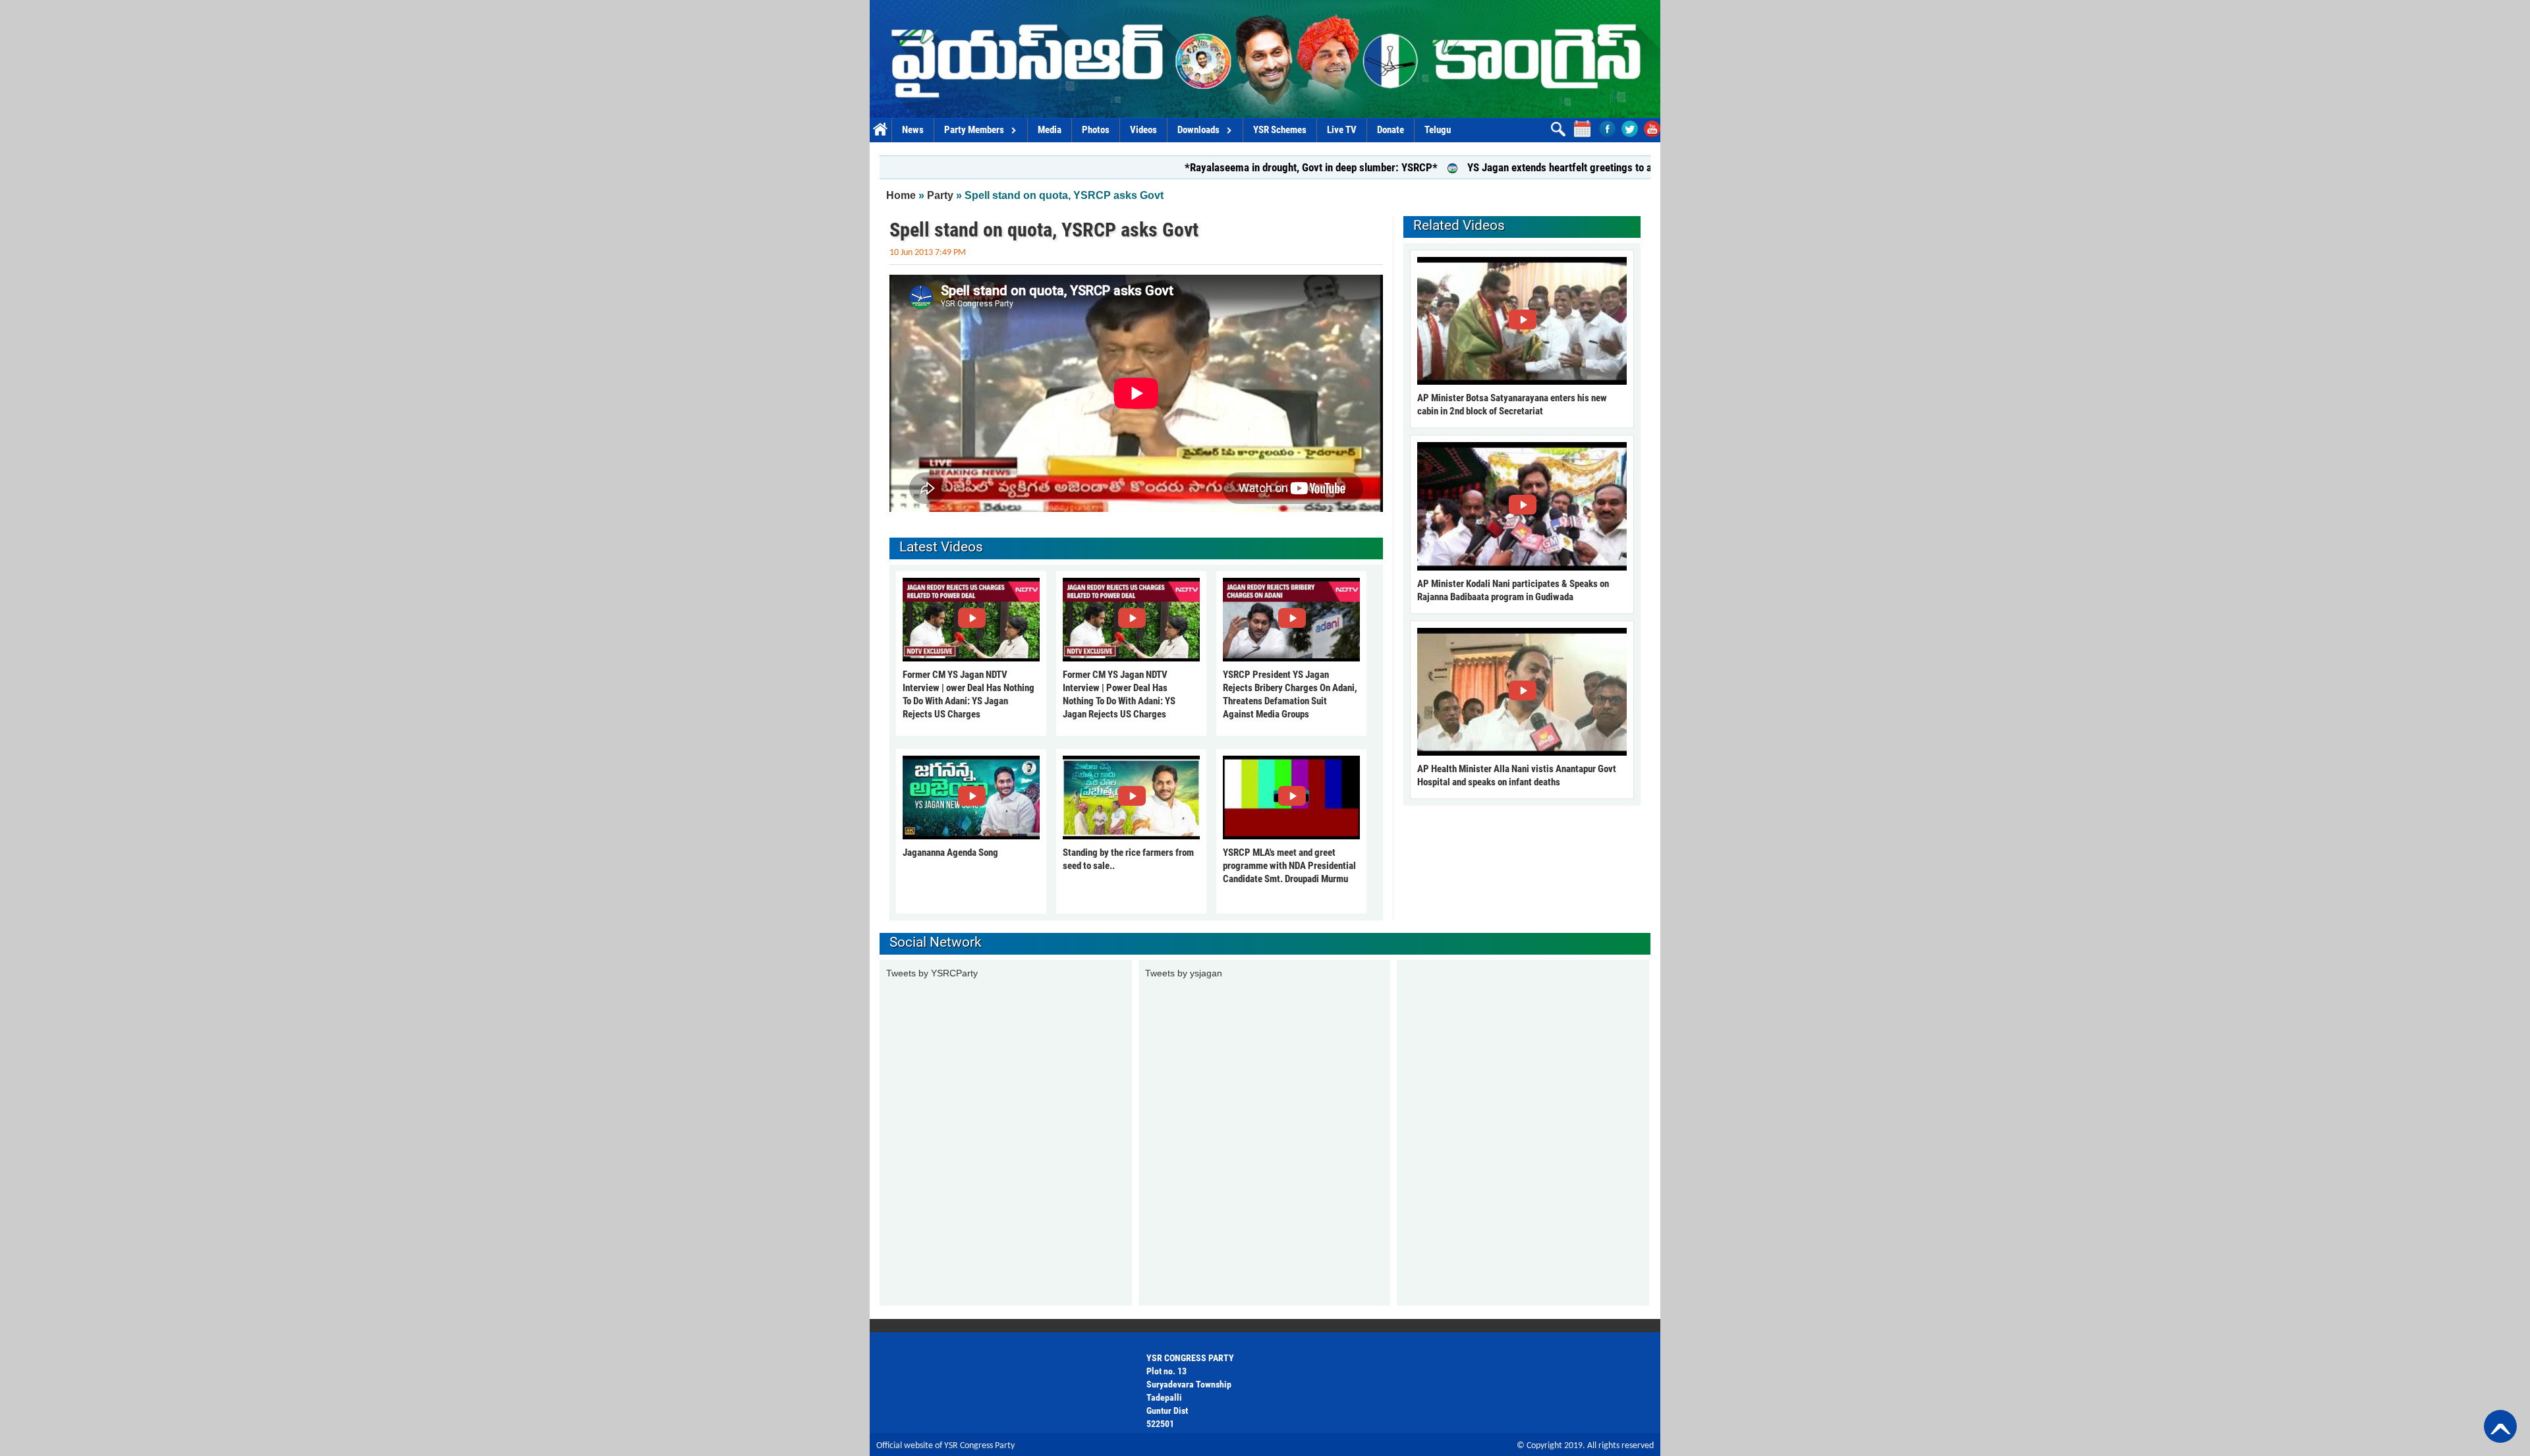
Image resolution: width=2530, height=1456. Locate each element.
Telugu (1438, 130)
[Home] (1265, 59)
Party (940, 195)
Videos (1143, 130)
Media (1050, 130)
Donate (1391, 130)
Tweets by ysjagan (1184, 973)
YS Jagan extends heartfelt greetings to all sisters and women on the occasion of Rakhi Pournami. (1609, 167)
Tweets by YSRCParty (932, 973)
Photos (1096, 130)
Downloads (1198, 130)
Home (881, 130)
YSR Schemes (1280, 130)
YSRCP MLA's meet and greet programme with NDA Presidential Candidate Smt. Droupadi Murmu (1289, 866)
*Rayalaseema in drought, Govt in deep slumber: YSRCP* (1235, 167)
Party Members (974, 130)
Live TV (1342, 130)
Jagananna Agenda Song (950, 853)
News (913, 130)
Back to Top (2500, 1426)
